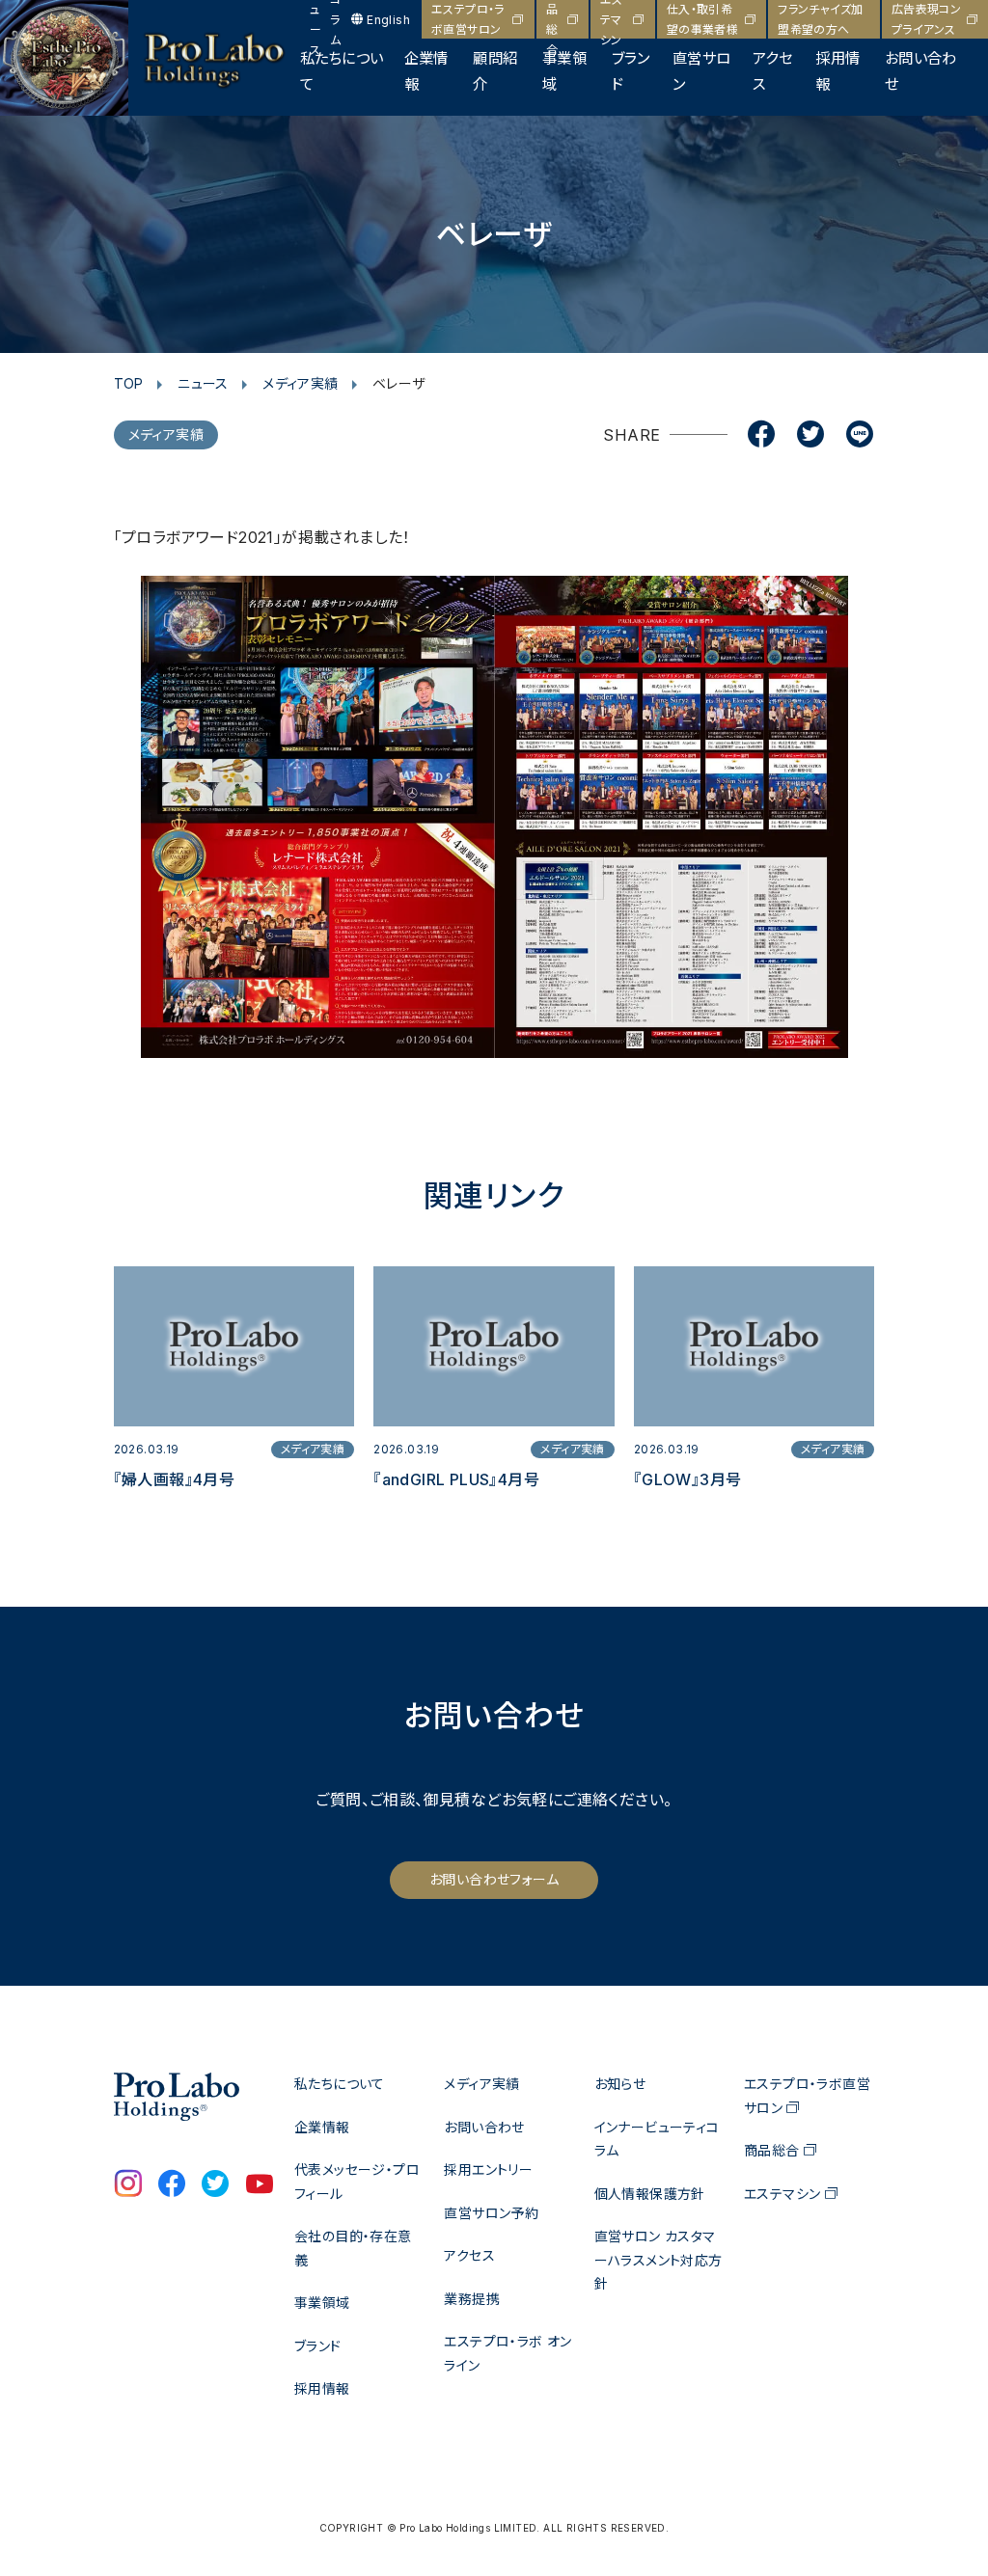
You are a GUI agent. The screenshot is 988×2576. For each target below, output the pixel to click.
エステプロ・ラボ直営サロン (468, 19)
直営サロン (702, 71)
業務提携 (472, 2299)
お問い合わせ (921, 71)
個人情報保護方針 (650, 2194)
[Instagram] (128, 2185)
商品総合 (552, 19)
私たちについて (342, 71)
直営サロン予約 (491, 2213)
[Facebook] (761, 436)
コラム (335, 19)
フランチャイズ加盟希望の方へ (820, 19)
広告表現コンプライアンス (926, 19)
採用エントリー (488, 2169)
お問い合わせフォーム (494, 1879)
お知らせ (620, 2084)
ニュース (315, 19)
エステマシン (612, 19)
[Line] (860, 436)
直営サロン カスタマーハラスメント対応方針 (659, 2260)
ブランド (631, 71)
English (388, 20)
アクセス (772, 71)
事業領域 (564, 71)
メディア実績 (300, 383)
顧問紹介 (495, 71)
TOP (129, 383)
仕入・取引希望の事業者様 (702, 19)
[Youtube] (260, 2185)
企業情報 (426, 71)
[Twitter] (810, 436)
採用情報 (837, 71)
